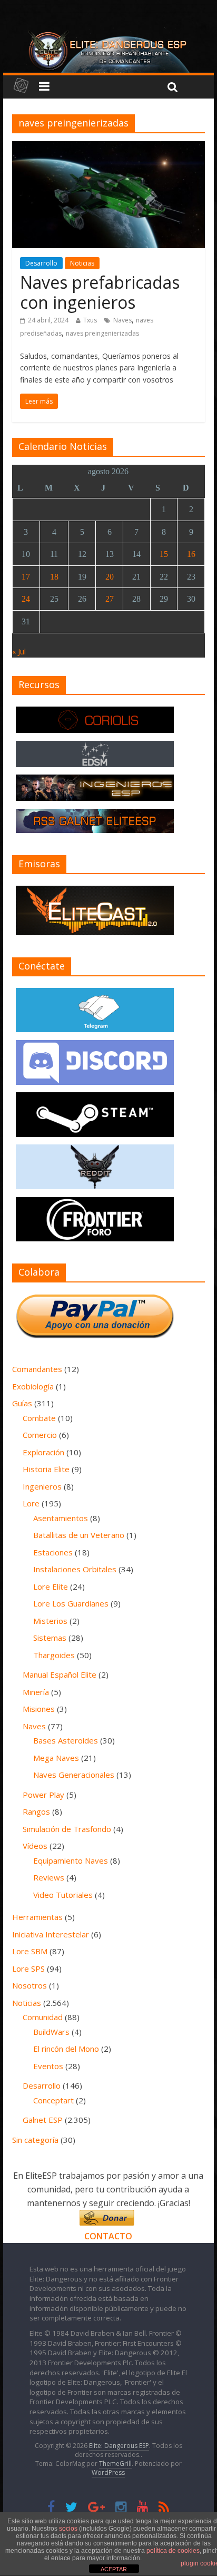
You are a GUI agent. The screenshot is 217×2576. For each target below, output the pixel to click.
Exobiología (33, 1386)
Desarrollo (41, 263)
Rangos (36, 1811)
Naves (122, 320)
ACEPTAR (114, 2569)
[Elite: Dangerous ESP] (108, 34)
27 (110, 599)
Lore (31, 1503)
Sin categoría (35, 2140)
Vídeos (35, 1846)
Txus (90, 320)
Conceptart (53, 2100)
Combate (39, 1418)
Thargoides (54, 1655)
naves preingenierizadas (102, 333)
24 (26, 599)
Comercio (40, 1435)
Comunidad (43, 2017)
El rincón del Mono (66, 2049)
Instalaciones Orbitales (75, 1569)
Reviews (49, 1877)
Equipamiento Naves (71, 1860)
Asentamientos (61, 1518)
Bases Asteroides (66, 1740)
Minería (36, 1692)
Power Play (43, 1795)
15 (164, 554)
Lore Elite (51, 1586)
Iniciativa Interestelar (51, 1934)
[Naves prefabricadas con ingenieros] (108, 148)
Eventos (48, 2066)
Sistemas (50, 1638)
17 (26, 577)
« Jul (19, 652)
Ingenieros (42, 1486)
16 (191, 554)
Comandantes (37, 1369)
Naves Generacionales (74, 1775)
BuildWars (51, 2032)
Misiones (39, 1709)
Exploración (43, 1452)
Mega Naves (56, 1758)
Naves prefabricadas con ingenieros (100, 292)
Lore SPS (28, 1968)
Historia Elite (46, 1469)
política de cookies (173, 2551)
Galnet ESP (43, 2120)
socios (68, 2529)
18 (54, 577)
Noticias (82, 263)
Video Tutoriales (63, 1895)
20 (110, 577)
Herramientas (37, 1917)
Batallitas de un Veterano (79, 1535)
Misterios (50, 1621)
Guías (22, 1403)
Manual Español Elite (60, 1674)
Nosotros (29, 1985)
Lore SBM (30, 1951)
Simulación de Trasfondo (67, 1829)
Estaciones (53, 1552)
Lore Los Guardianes (71, 1603)
